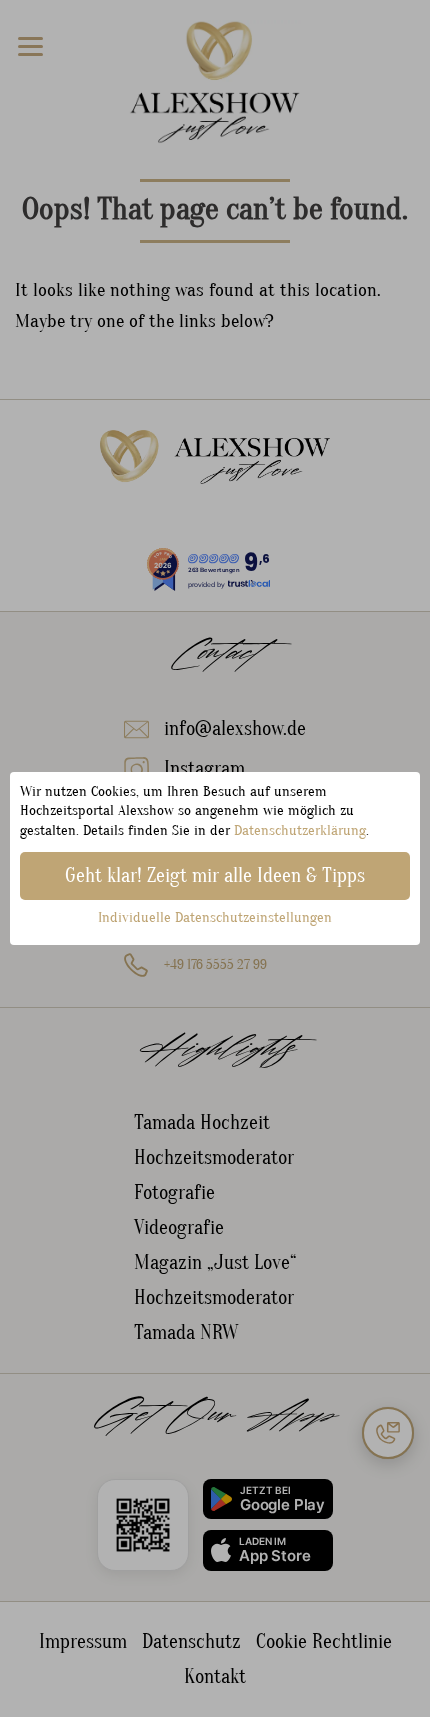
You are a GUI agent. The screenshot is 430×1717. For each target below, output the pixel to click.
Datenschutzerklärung (300, 830)
